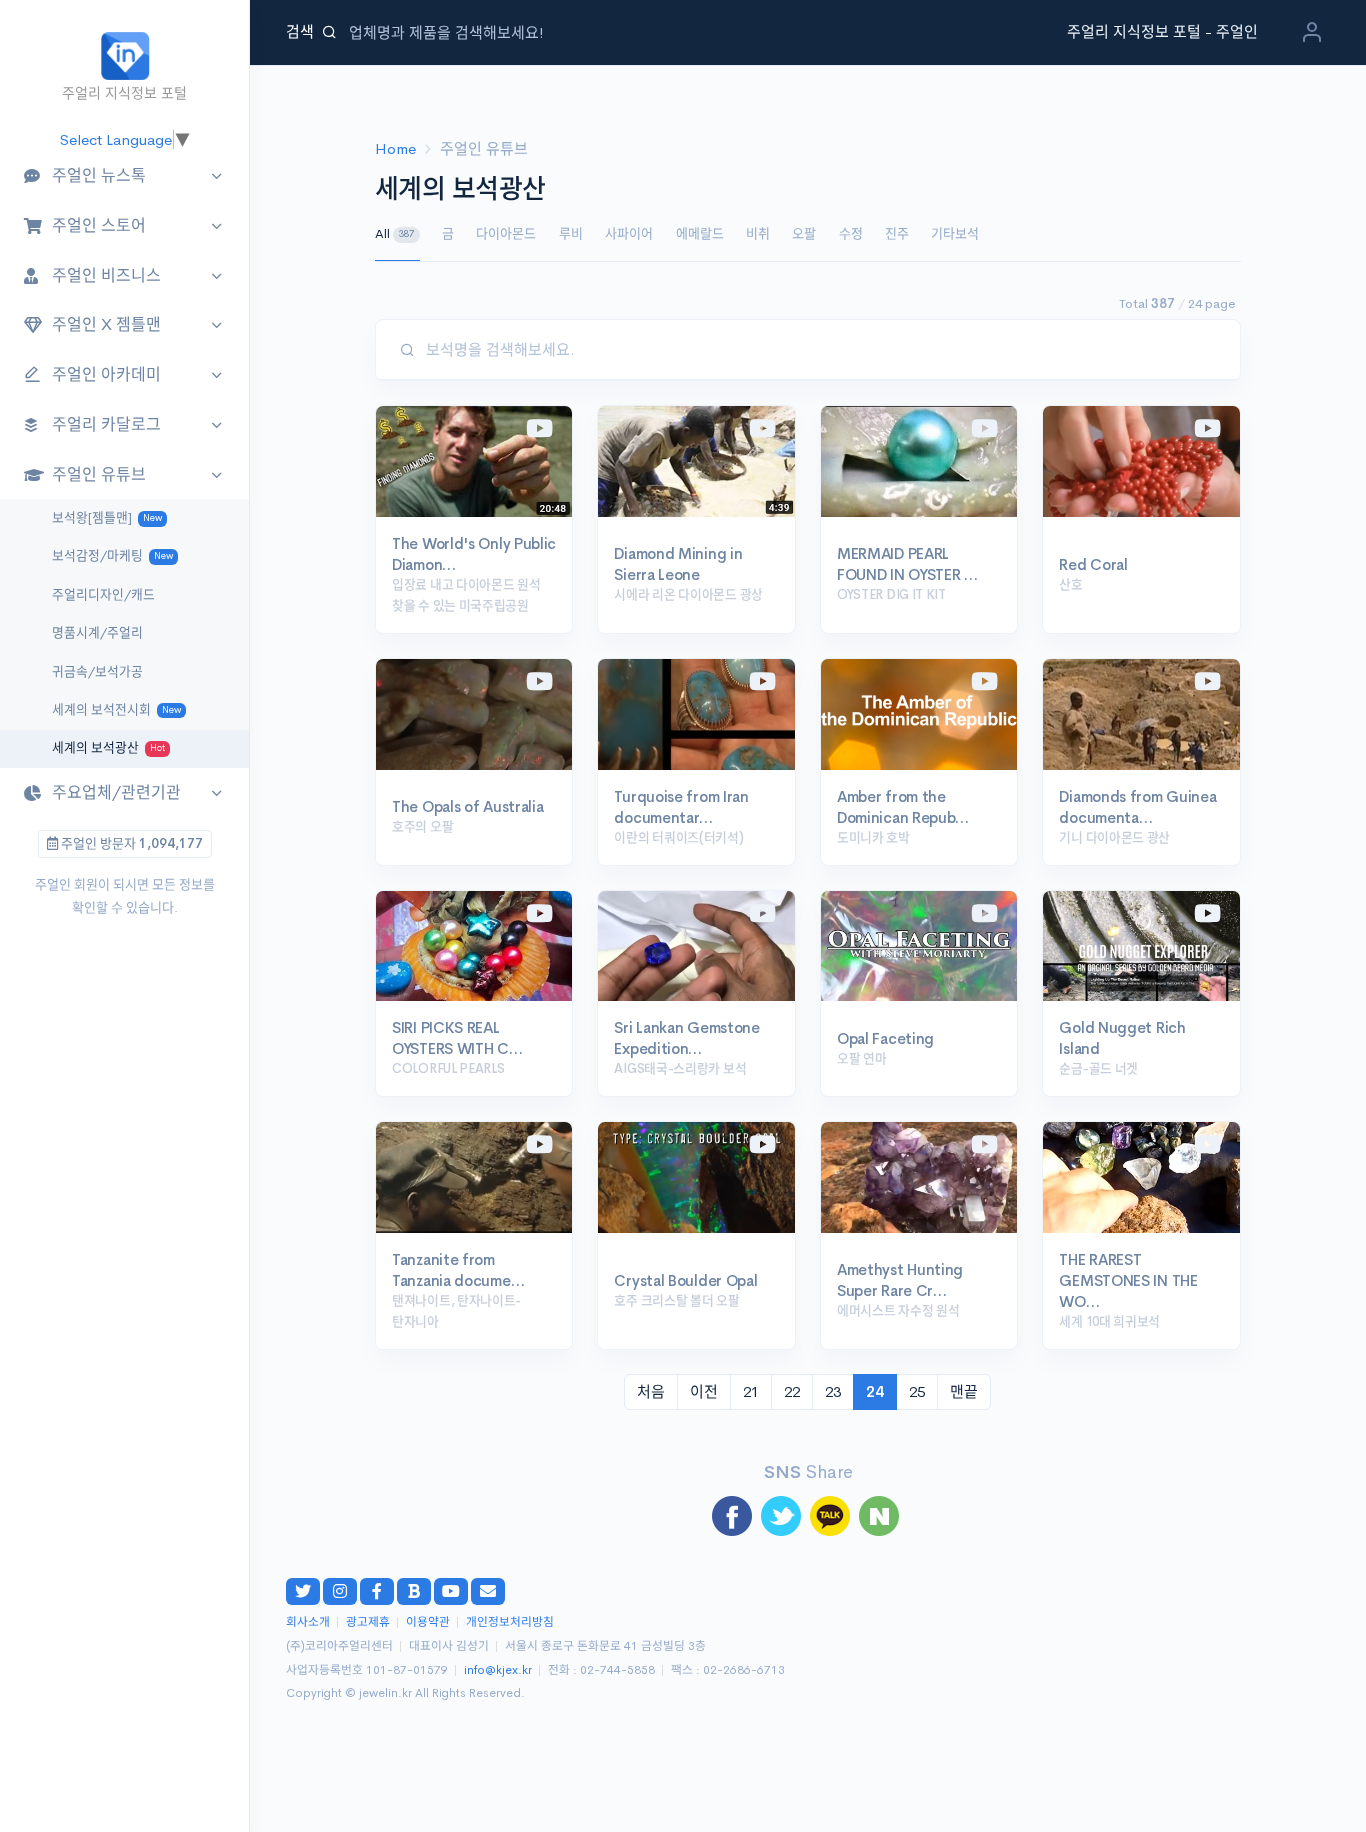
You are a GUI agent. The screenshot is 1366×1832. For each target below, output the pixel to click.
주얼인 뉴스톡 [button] (99, 175)
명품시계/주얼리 (97, 633)
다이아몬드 (506, 233)
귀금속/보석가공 (97, 672)
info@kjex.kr (498, 1670)
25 (917, 1391)
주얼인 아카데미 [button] (106, 374)
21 (751, 1391)
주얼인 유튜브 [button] (99, 474)
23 (833, 1391)
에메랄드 (700, 233)
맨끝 (964, 1391)
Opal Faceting (885, 1038)
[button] (1312, 36)
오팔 (804, 233)
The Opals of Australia (467, 806)
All (394, 233)
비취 (758, 233)
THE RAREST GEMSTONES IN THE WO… (1128, 1280)
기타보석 (955, 233)
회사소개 (308, 1622)
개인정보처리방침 (510, 1622)
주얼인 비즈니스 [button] (106, 275)
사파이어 (629, 233)
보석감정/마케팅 (112, 556)
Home (395, 148)
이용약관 (428, 1622)
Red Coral (1093, 564)
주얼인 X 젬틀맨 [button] (106, 324)
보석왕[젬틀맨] (107, 518)
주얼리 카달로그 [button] (106, 424)
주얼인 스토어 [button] (99, 225)
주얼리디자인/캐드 (103, 595)
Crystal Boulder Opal (685, 1280)
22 (792, 1391)
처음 (651, 1391)
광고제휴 (368, 1622)
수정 (851, 233)
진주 (897, 233)
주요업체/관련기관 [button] (116, 792)
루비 (571, 233)
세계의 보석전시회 (116, 710)
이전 (704, 1391)
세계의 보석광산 (108, 748)
